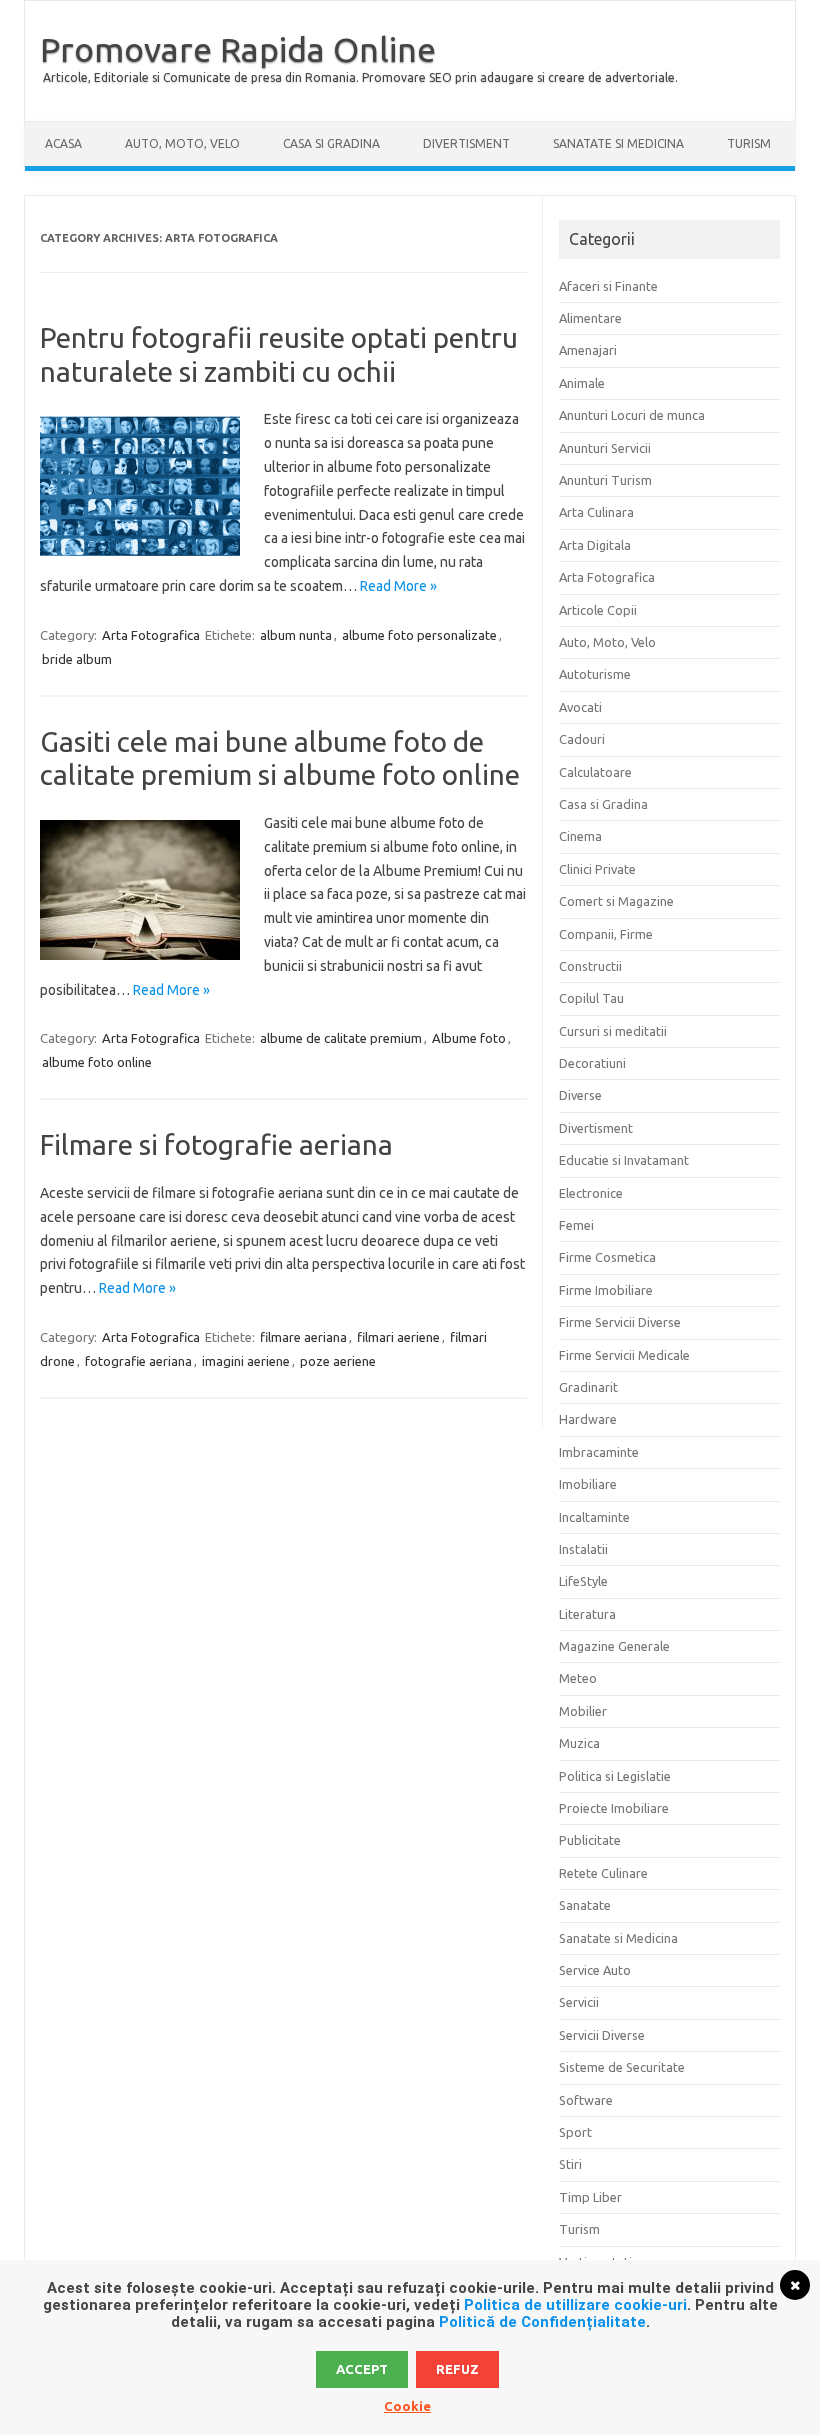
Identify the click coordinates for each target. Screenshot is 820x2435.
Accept (362, 2369)
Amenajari (588, 350)
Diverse (580, 1095)
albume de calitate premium (341, 1038)
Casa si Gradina (331, 143)
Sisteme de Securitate (622, 2067)
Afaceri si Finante (608, 286)
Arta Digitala (595, 545)
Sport (575, 2132)
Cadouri (582, 739)
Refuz (457, 2369)
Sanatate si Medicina (618, 143)
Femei (576, 1225)
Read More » (398, 586)
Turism (749, 143)
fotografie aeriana (138, 1361)
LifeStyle (583, 1581)
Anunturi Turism (605, 480)
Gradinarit (588, 1387)
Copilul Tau (591, 998)
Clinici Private (597, 869)
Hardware (588, 1419)
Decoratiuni (592, 1063)
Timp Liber (590, 2197)
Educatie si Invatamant (624, 1160)
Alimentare (590, 318)
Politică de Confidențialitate (542, 2322)
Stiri (570, 2164)
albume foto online (97, 1062)
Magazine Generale (614, 1646)
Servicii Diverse (602, 2035)
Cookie (407, 2406)
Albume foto (469, 1038)
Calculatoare (595, 772)
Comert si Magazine (616, 901)
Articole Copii (598, 610)
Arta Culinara (596, 512)
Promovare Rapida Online (238, 49)
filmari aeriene (398, 1337)
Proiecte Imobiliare (614, 1808)
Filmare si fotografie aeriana (216, 1144)
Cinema (580, 836)
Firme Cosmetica (607, 1257)
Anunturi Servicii (605, 448)
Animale (582, 383)
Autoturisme (595, 674)
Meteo (578, 1678)
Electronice (591, 1193)
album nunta (296, 635)
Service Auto (595, 1970)
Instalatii (583, 1549)
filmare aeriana (303, 1337)
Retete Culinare (603, 1873)
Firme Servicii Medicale (624, 1355)
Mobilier (583, 1711)
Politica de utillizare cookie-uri (575, 2305)
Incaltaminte (594, 1517)
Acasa (63, 143)
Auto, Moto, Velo (182, 143)
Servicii (579, 2002)
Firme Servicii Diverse (620, 1322)
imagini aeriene (246, 1361)
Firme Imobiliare (606, 1290)
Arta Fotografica (151, 635)
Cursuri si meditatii (613, 1031)
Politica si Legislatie (615, 1776)
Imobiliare (588, 1484)
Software (586, 2100)
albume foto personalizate (419, 635)
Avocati (580, 707)
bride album (77, 659)
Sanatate (585, 1905)
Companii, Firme (606, 934)
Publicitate (590, 1840)
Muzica (579, 1743)
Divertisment (466, 143)
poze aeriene (338, 1361)
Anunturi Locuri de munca (632, 415)
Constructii (590, 966)
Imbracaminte (599, 1452)
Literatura (587, 1614)
